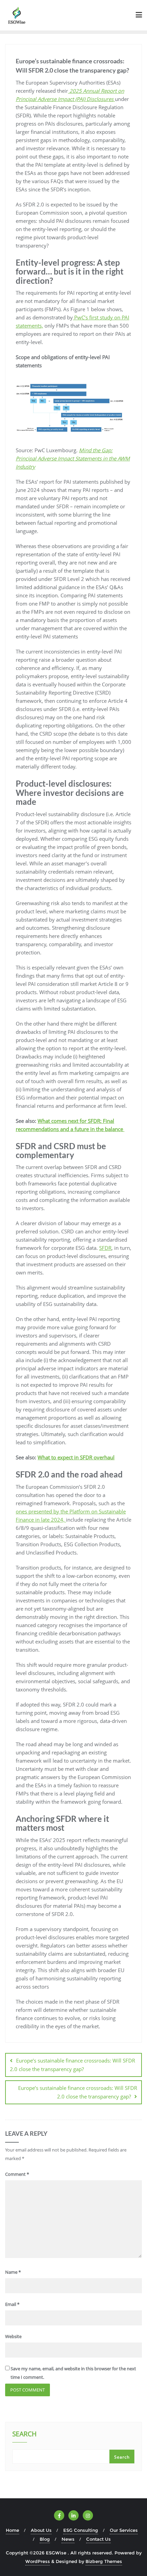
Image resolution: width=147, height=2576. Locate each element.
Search (24, 2435)
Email (12, 2304)
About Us (41, 2530)
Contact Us (98, 2539)
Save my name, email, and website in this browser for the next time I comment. (73, 2373)
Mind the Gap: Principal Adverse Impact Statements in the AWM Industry (73, 458)
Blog (45, 2539)
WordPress (38, 2561)
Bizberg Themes (104, 2561)
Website (13, 2336)
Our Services (124, 2530)
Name (13, 2272)
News (68, 2539)
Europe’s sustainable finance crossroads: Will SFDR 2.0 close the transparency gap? (72, 2065)
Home (12, 2530)
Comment (17, 2174)
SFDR (105, 1248)
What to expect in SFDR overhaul (76, 1457)
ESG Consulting (81, 2530)
